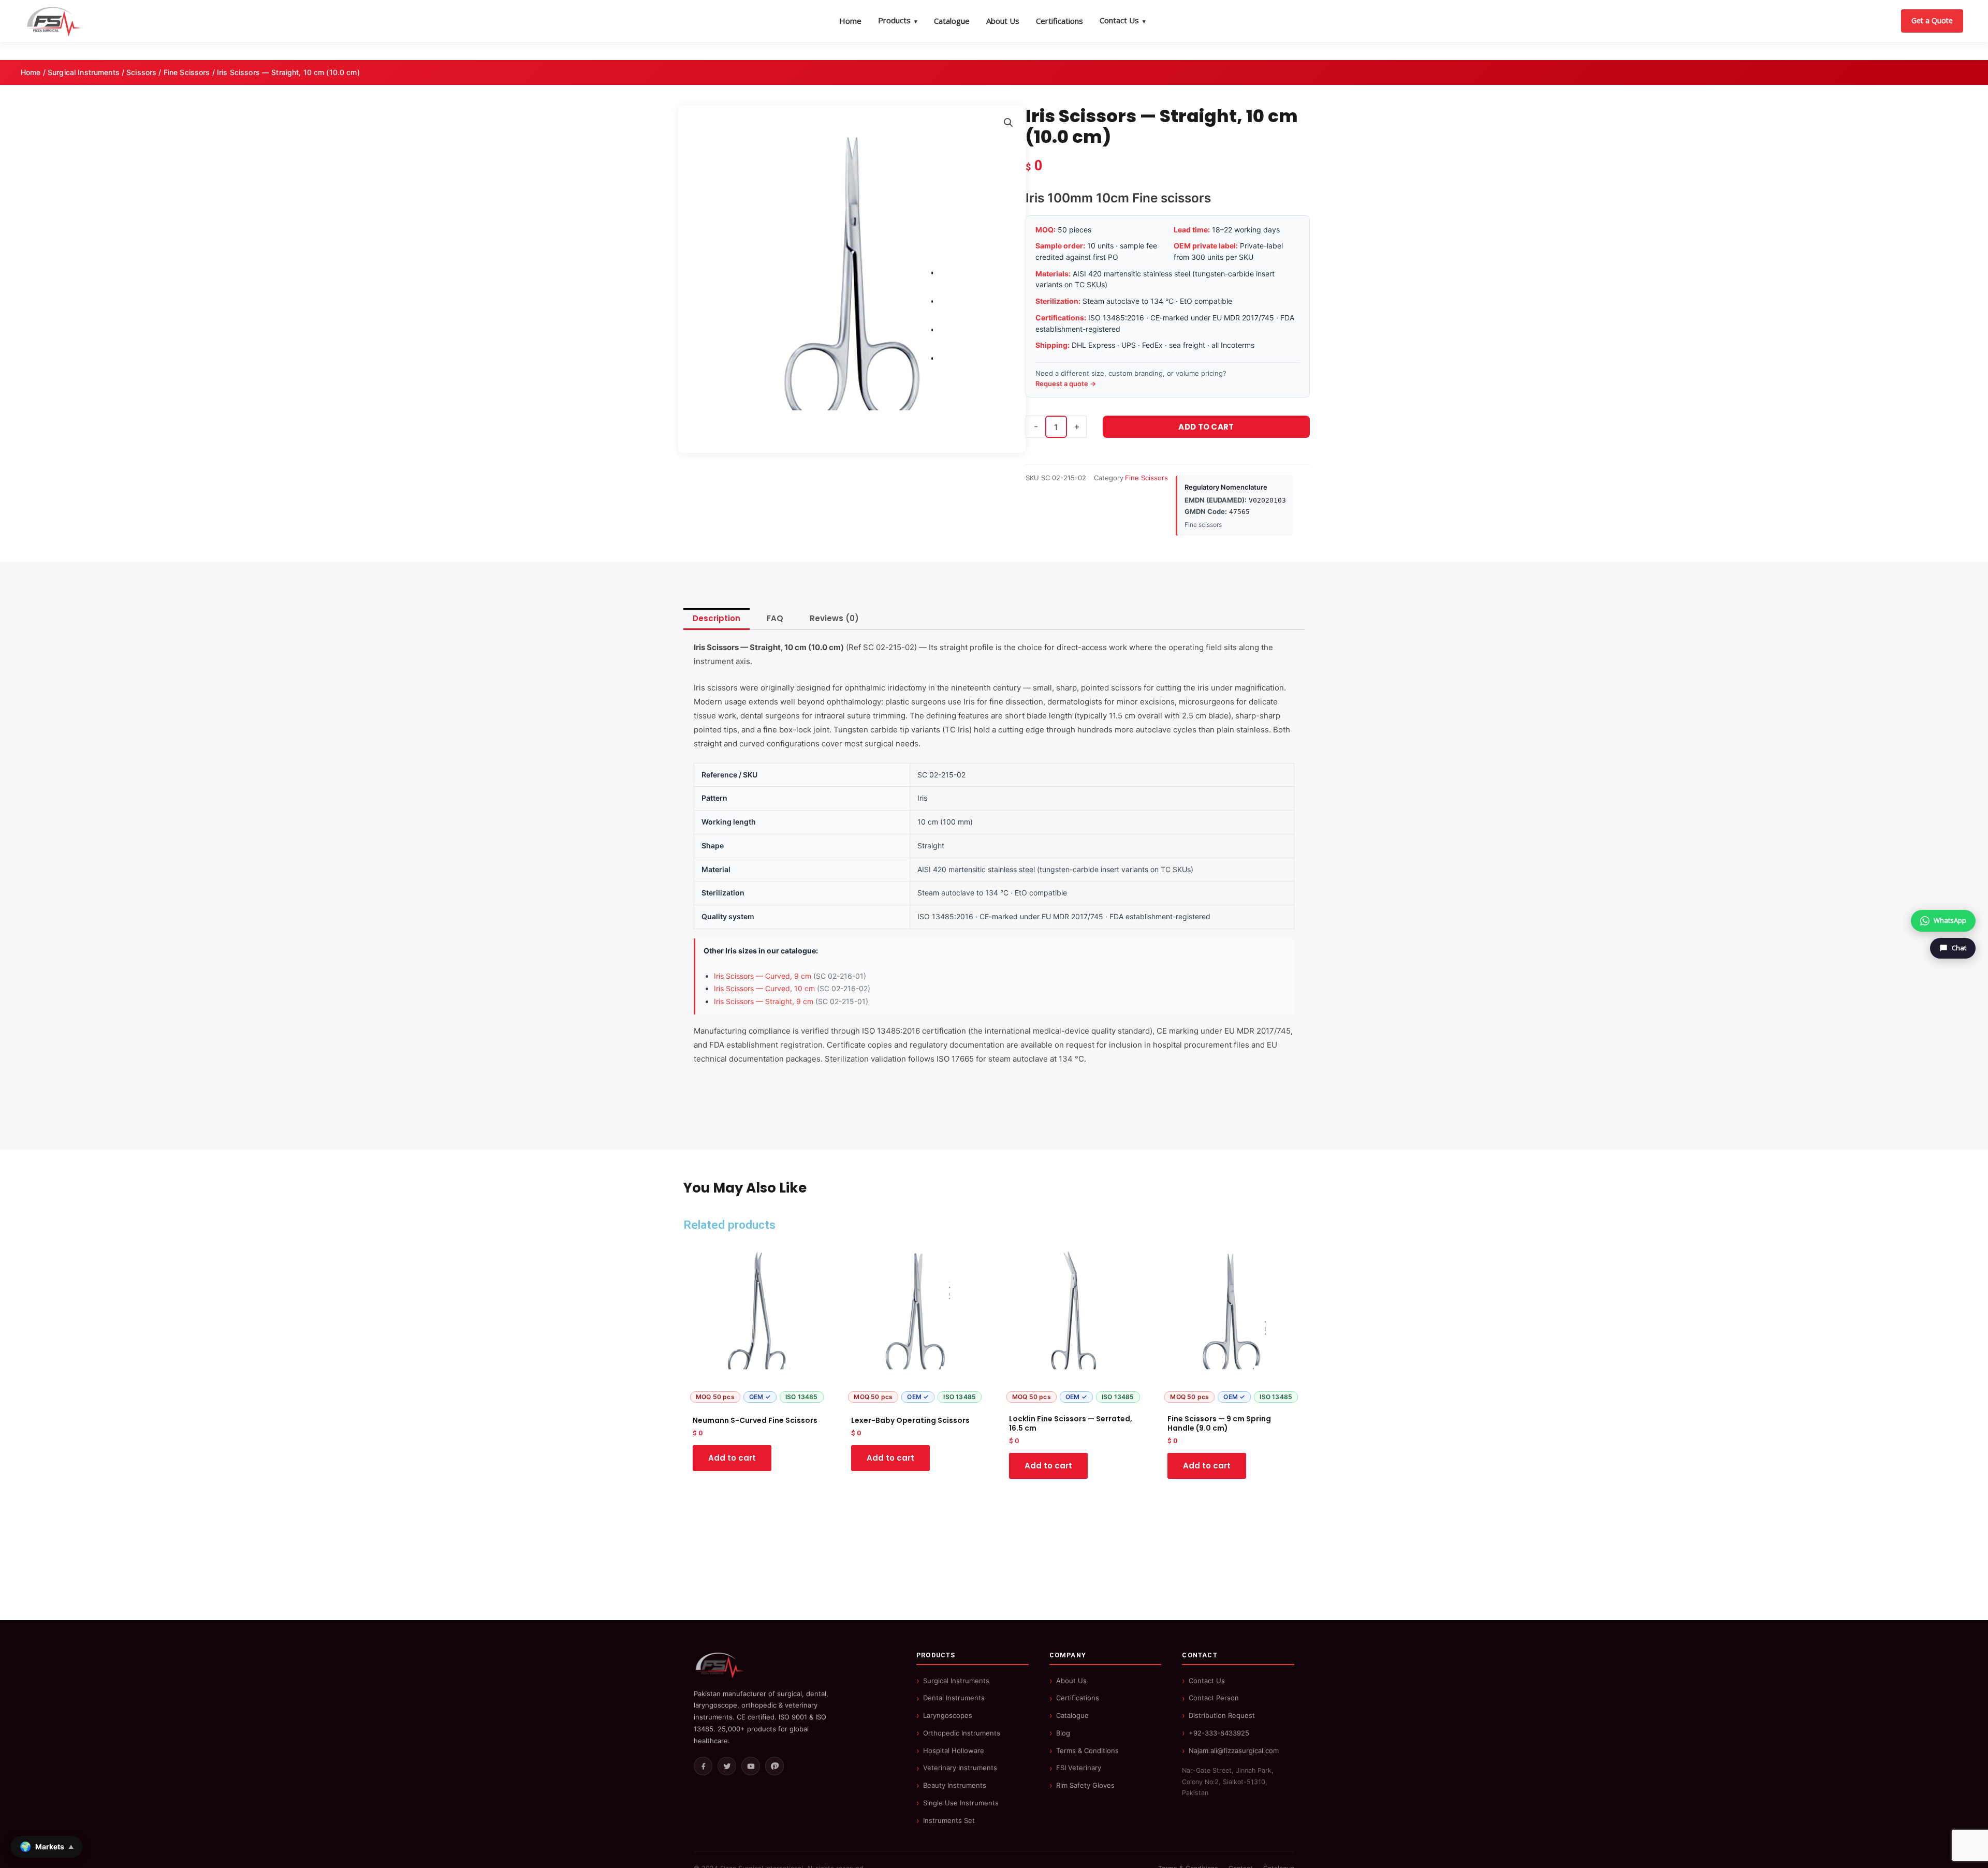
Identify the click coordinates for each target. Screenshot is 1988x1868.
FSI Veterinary (1079, 1768)
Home (850, 21)
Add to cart (1206, 427)
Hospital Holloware (954, 1751)
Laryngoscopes (948, 1715)
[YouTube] (751, 1766)
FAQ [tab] (775, 618)
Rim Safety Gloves (1085, 1785)
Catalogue (952, 21)
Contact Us (1123, 20)
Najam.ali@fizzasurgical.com (1234, 1751)
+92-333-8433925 (1219, 1733)
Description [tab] (717, 618)
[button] (1008, 123)
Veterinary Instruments (960, 1768)
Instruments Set (949, 1820)
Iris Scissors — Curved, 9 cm (763, 976)
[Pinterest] (774, 1766)
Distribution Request (1222, 1715)
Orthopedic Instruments (962, 1733)
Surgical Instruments (84, 72)
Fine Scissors (187, 72)
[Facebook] (703, 1766)
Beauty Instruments (955, 1785)
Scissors (141, 72)
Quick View (757, 1398)
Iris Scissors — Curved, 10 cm (764, 988)
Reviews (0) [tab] (834, 618)
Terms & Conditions (1087, 1751)
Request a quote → (1066, 384)
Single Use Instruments (961, 1803)
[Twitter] (727, 1766)
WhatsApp (1950, 920)
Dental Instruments (954, 1698)
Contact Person (1214, 1698)
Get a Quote (1932, 20)
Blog (1063, 1733)
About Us (1003, 21)
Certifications (1059, 21)
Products (898, 20)
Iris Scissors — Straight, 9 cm (764, 1001)
